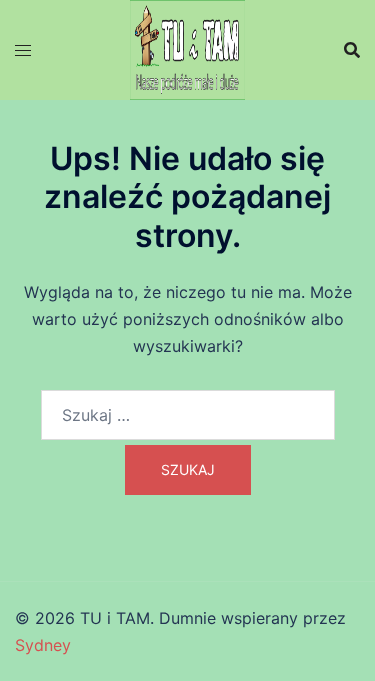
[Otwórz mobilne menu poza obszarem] (23, 50)
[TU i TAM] (187, 48)
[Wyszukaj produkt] (352, 50)
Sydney (43, 645)
